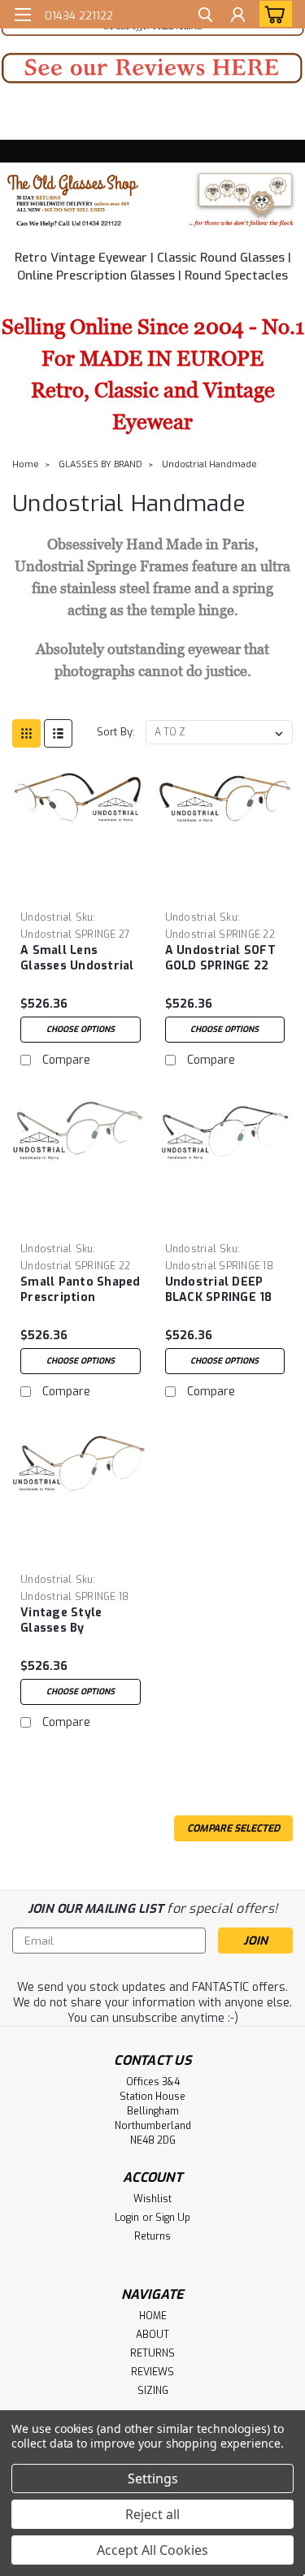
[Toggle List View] (58, 733)
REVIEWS (152, 2372)
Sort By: (116, 732)
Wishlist (152, 2199)
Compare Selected (233, 1828)
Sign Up (173, 2218)
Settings (153, 2478)
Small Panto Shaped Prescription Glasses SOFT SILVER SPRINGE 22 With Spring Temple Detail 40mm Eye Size (81, 1290)
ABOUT (152, 2335)
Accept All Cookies (152, 2550)
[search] (205, 17)
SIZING (153, 2391)
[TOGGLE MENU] (22, 15)
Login (127, 2218)
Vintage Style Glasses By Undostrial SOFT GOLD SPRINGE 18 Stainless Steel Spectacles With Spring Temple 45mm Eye (71, 1621)
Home (26, 464)
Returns (152, 2236)
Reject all (152, 2514)
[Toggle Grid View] (26, 733)
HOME (153, 2316)
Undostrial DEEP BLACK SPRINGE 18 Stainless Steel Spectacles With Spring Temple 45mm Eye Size (219, 1290)
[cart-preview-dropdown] (272, 14)
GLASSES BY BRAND (100, 464)
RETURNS (152, 2353)
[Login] (238, 17)
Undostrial (46, 917)
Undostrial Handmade (209, 464)
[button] (152, 68)
